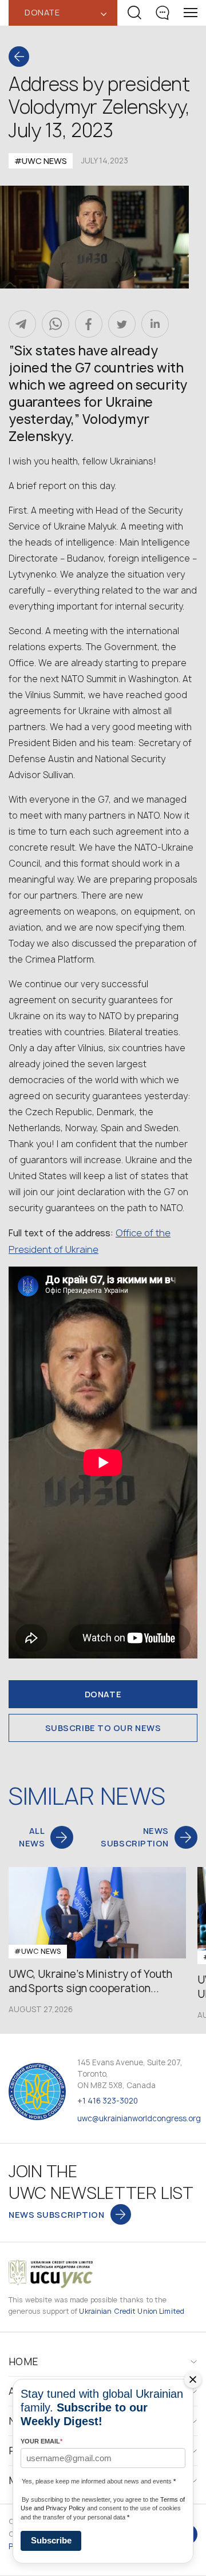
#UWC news (41, 161)
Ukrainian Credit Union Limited (132, 2311)
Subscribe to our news (103, 1728)
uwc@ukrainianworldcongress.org (139, 2118)
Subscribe (51, 2540)
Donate (103, 1694)
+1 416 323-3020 (108, 2101)
